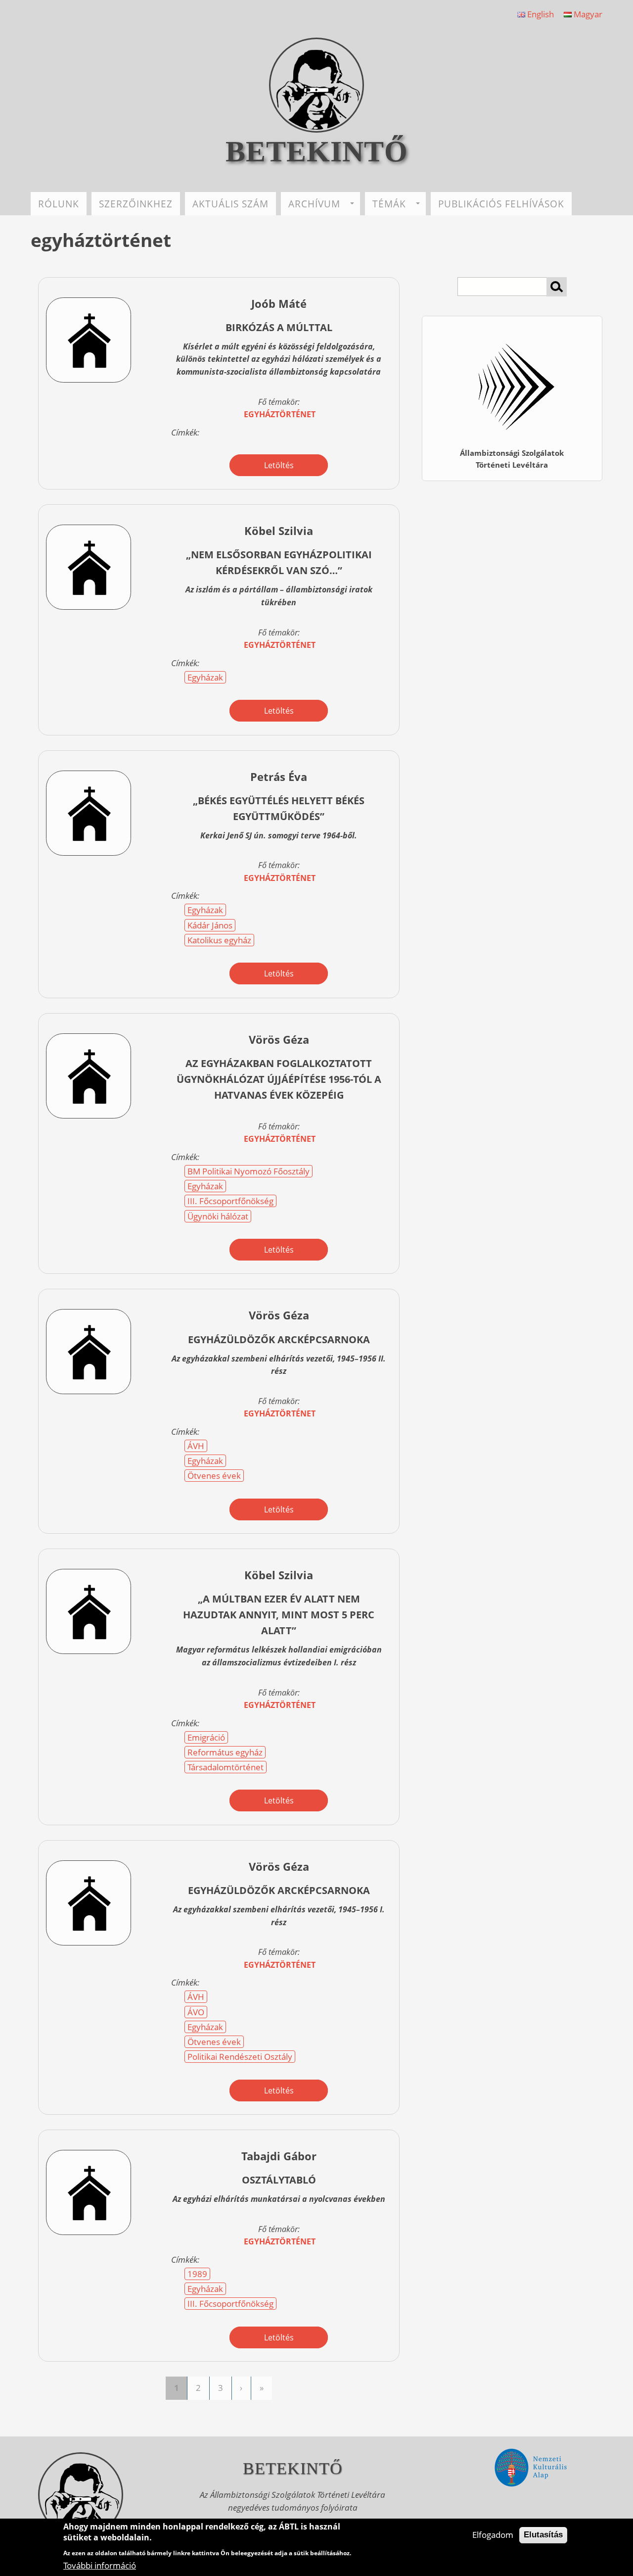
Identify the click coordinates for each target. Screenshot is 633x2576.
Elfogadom (493, 2535)
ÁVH (196, 1446)
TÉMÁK (389, 204)
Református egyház (225, 1752)
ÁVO (196, 2012)
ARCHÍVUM (314, 204)
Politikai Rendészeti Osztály (240, 2057)
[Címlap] (316, 129)
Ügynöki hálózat (218, 1216)
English (540, 14)
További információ (100, 2565)
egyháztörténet (280, 414)
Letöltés (279, 465)
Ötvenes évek (214, 1476)
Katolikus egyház (219, 940)
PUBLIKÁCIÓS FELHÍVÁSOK (501, 204)
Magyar (587, 14)
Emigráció (206, 1737)
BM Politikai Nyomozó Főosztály (249, 1171)
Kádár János (210, 925)
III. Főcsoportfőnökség (230, 1201)
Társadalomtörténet (226, 1767)
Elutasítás (543, 2535)
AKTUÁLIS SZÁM (230, 204)
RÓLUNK (59, 204)
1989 (197, 2274)
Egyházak (205, 677)
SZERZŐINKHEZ (136, 204)
